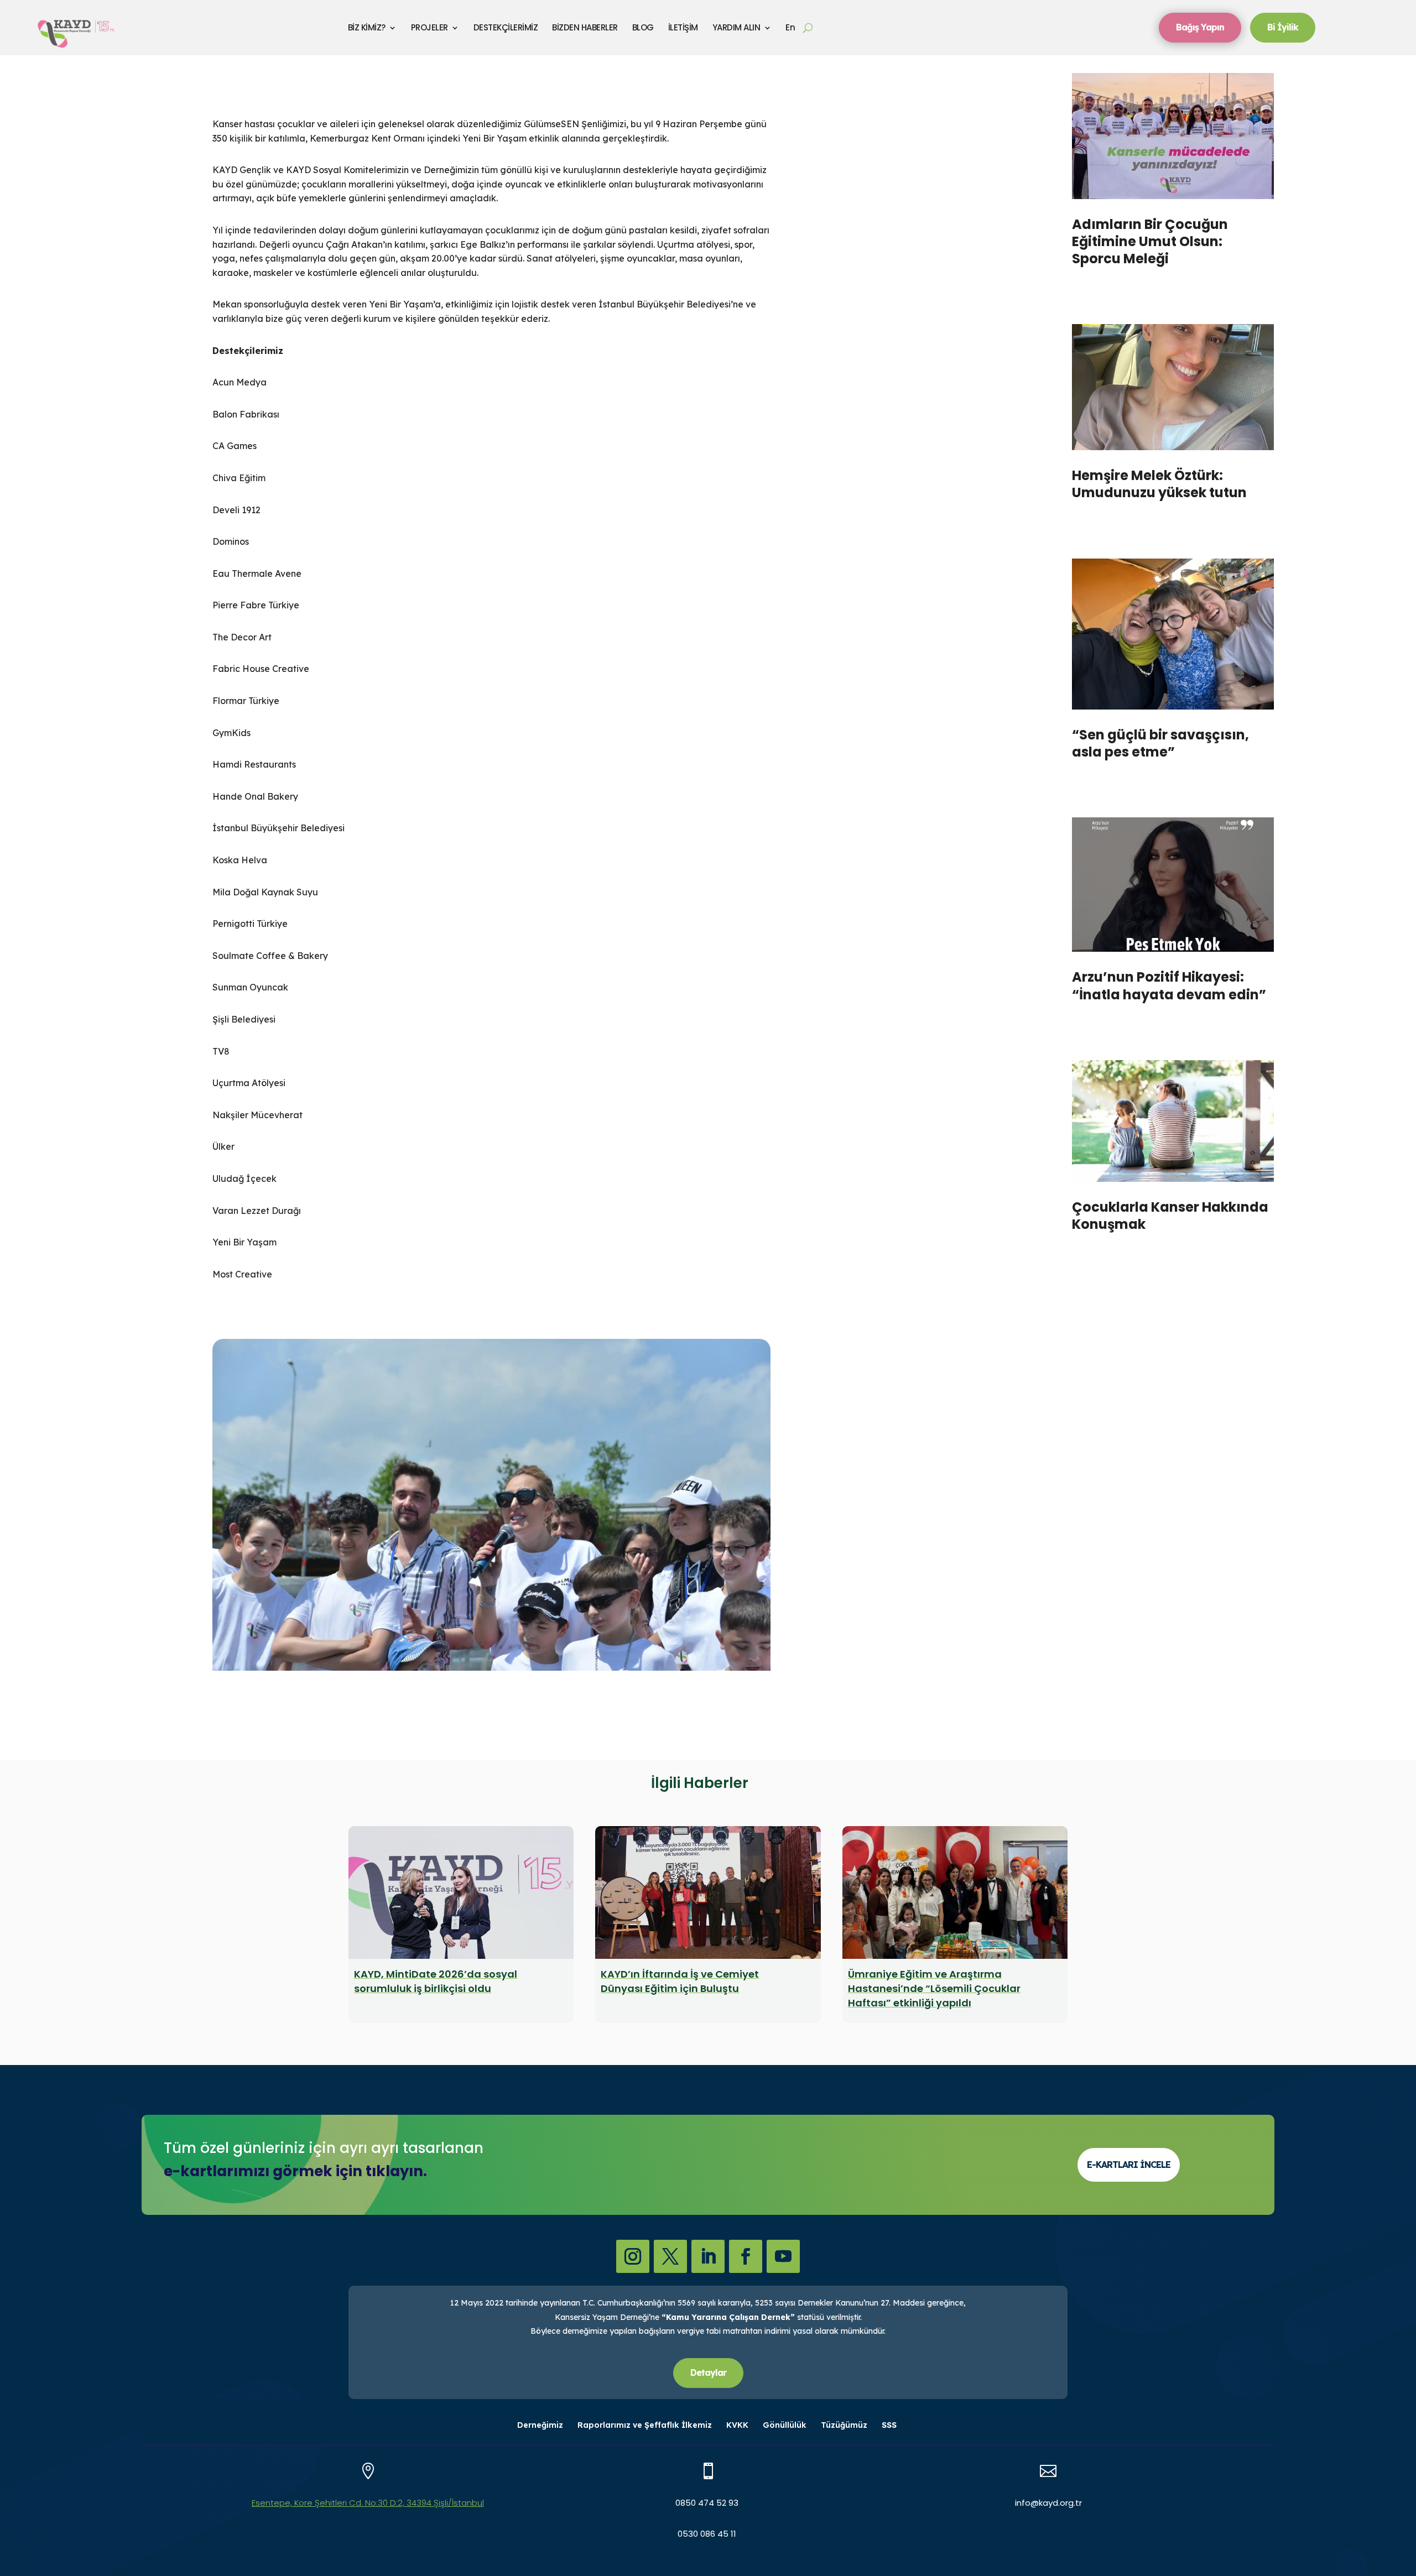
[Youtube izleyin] (783, 2256)
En (790, 27)
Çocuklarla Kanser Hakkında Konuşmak (1170, 1216)
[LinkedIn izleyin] (708, 2256)
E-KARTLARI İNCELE (1129, 2165)
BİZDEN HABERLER (585, 27)
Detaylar (708, 2372)
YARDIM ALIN (736, 27)
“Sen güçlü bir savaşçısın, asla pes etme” (1160, 743)
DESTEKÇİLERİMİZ (506, 27)
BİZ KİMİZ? (367, 27)
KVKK (737, 2426)
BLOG (643, 27)
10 (529, 1647)
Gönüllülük (785, 2426)
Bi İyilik (1283, 27)
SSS (889, 2426)
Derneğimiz (540, 2426)
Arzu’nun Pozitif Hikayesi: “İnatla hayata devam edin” (1169, 985)
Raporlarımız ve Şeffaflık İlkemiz (645, 2426)
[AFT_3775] (492, 1524)
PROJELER (430, 27)
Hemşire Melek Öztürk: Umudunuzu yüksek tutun (1159, 484)
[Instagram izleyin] (633, 2256)
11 (538, 1647)
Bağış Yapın (1200, 27)
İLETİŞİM (683, 27)
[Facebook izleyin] (746, 2256)
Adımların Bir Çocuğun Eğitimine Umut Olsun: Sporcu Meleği (1150, 241)
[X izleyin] (670, 2256)
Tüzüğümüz (844, 2426)
